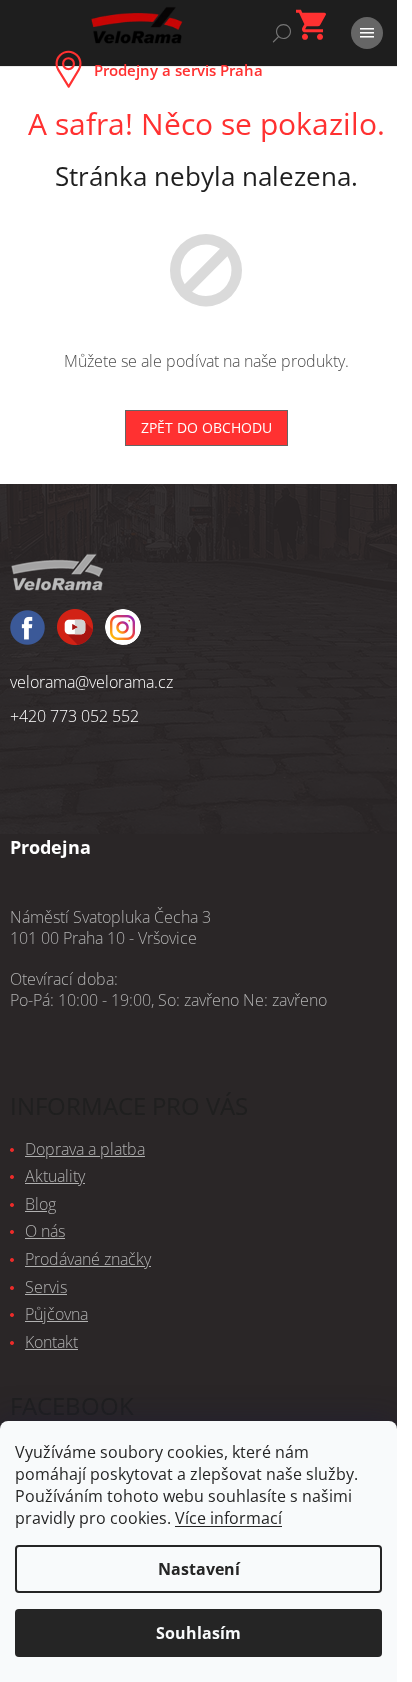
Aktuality (55, 1176)
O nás (45, 1231)
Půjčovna (56, 1314)
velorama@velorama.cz (91, 682)
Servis (46, 1287)
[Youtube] (123, 636)
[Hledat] (282, 33)
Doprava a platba (85, 1149)
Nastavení (199, 1569)
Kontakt (51, 1342)
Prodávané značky (88, 1259)
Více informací (228, 1518)
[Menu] (367, 33)
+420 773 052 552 (74, 716)
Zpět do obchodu (206, 427)
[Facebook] (27, 636)
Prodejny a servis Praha (178, 70)
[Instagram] (75, 636)
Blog (40, 1204)
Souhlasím (198, 1633)
